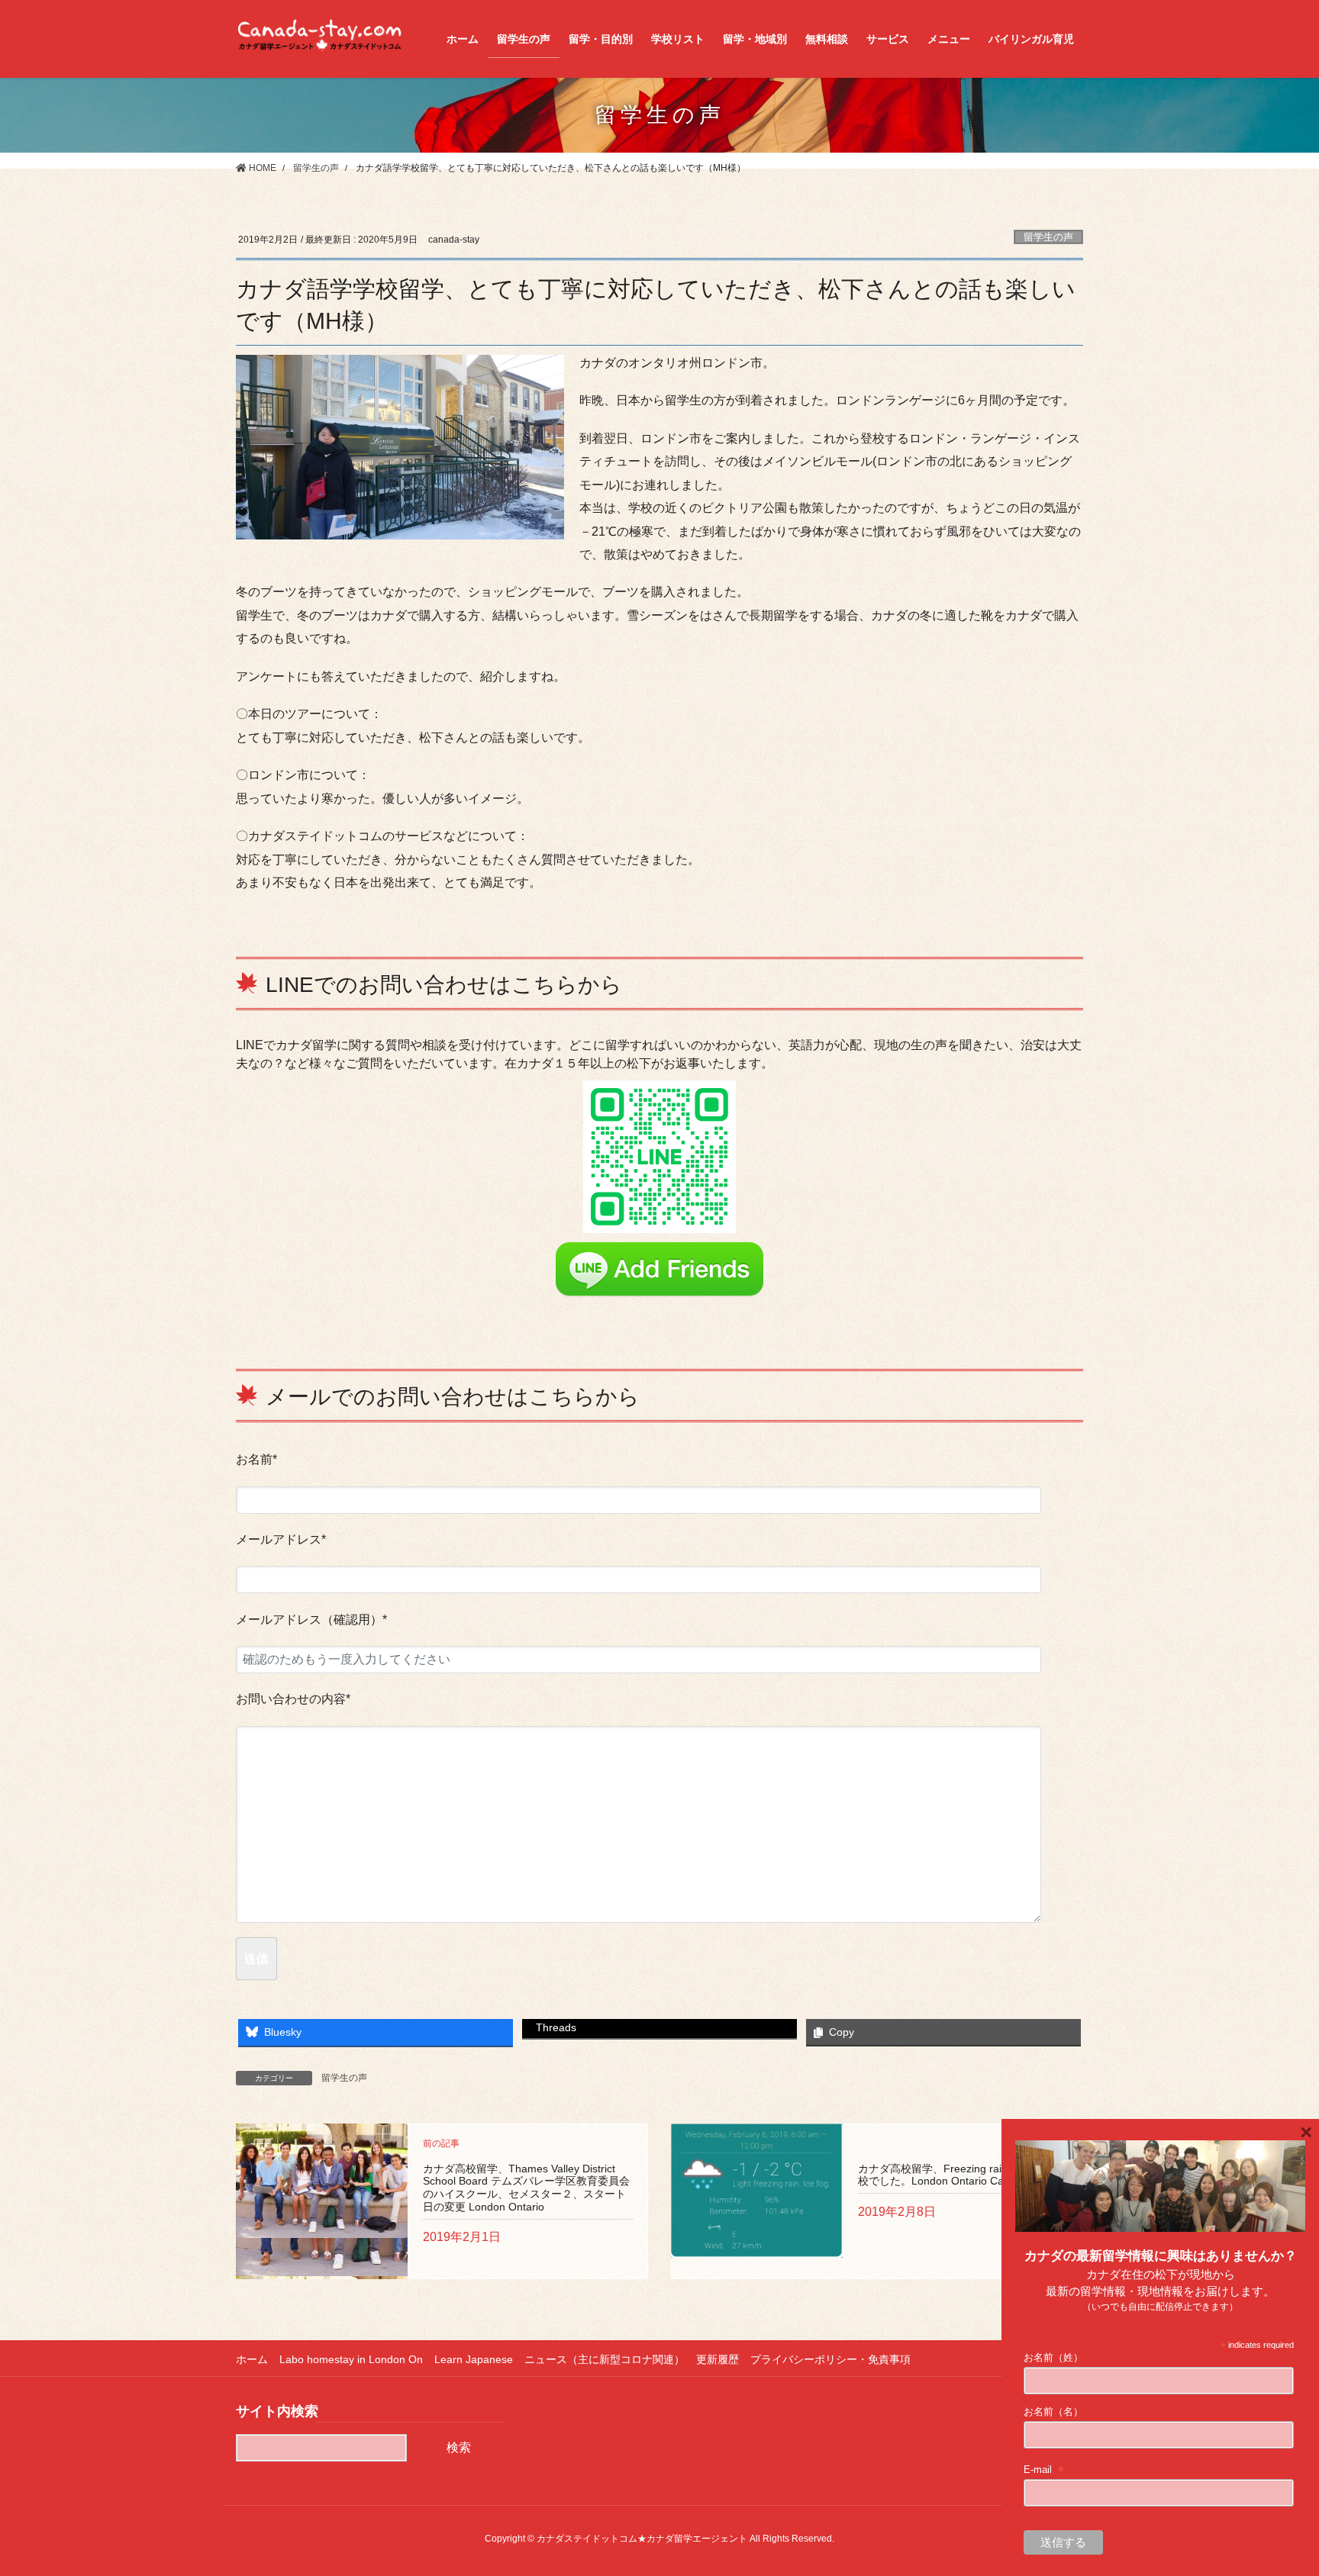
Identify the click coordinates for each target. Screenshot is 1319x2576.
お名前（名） (1053, 2412)
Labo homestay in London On (351, 2359)
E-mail (1044, 2470)
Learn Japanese (474, 2359)
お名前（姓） (1053, 2357)
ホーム (252, 2359)
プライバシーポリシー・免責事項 (830, 2359)
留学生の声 (1048, 237)
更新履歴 (718, 2359)
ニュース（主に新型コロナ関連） (605, 2359)
